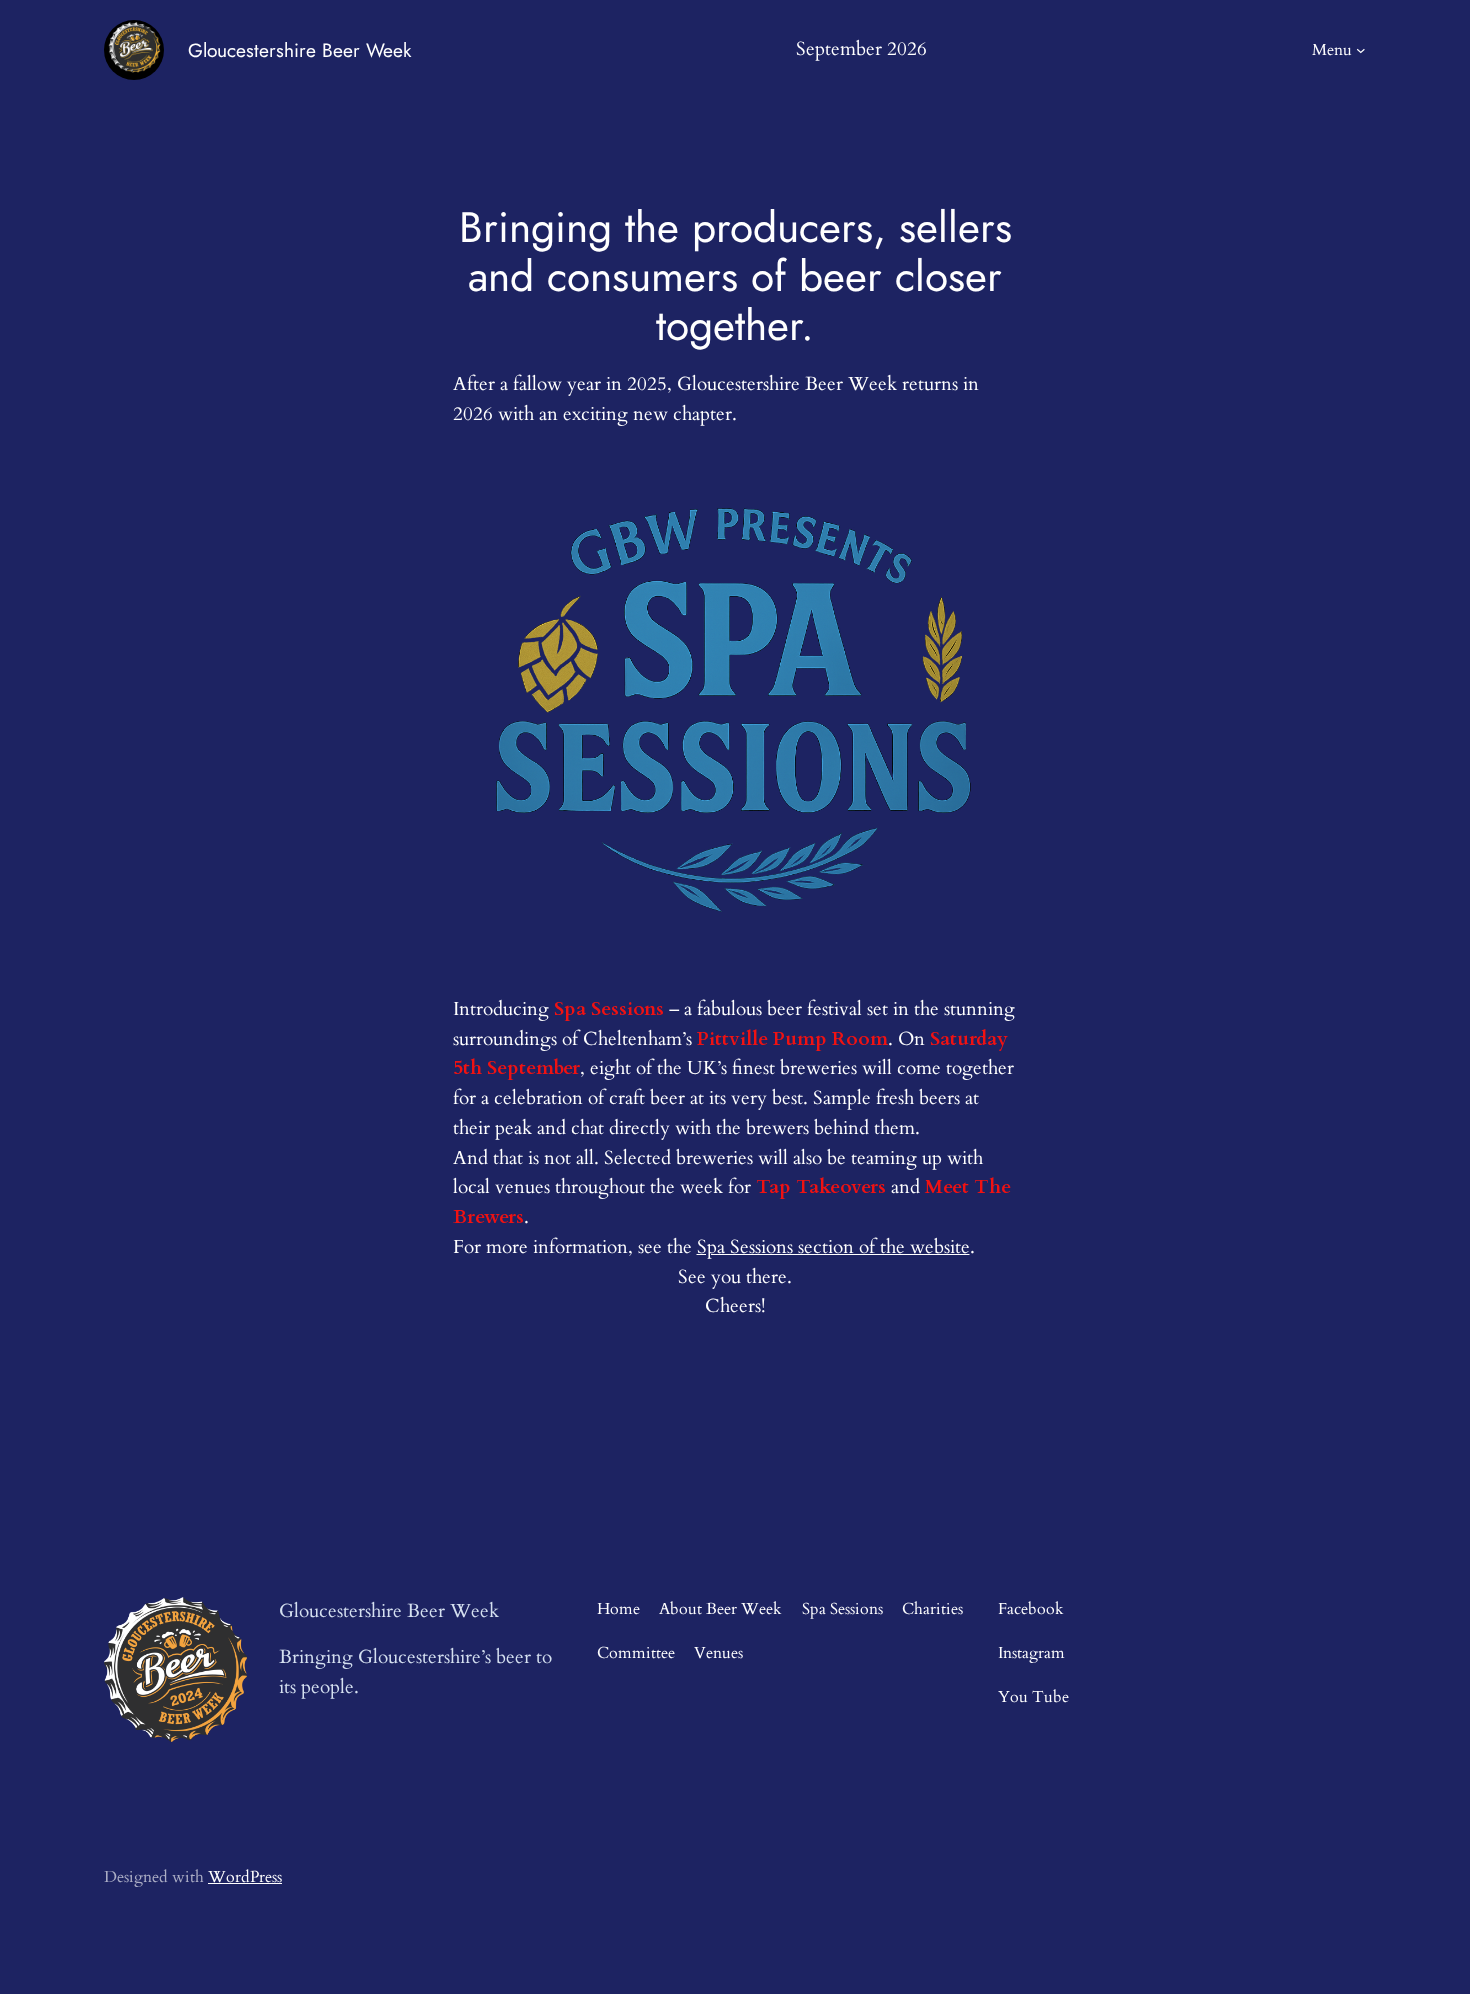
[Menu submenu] (1361, 50)
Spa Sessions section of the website (833, 1247)
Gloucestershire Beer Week (299, 50)
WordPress (245, 1877)
